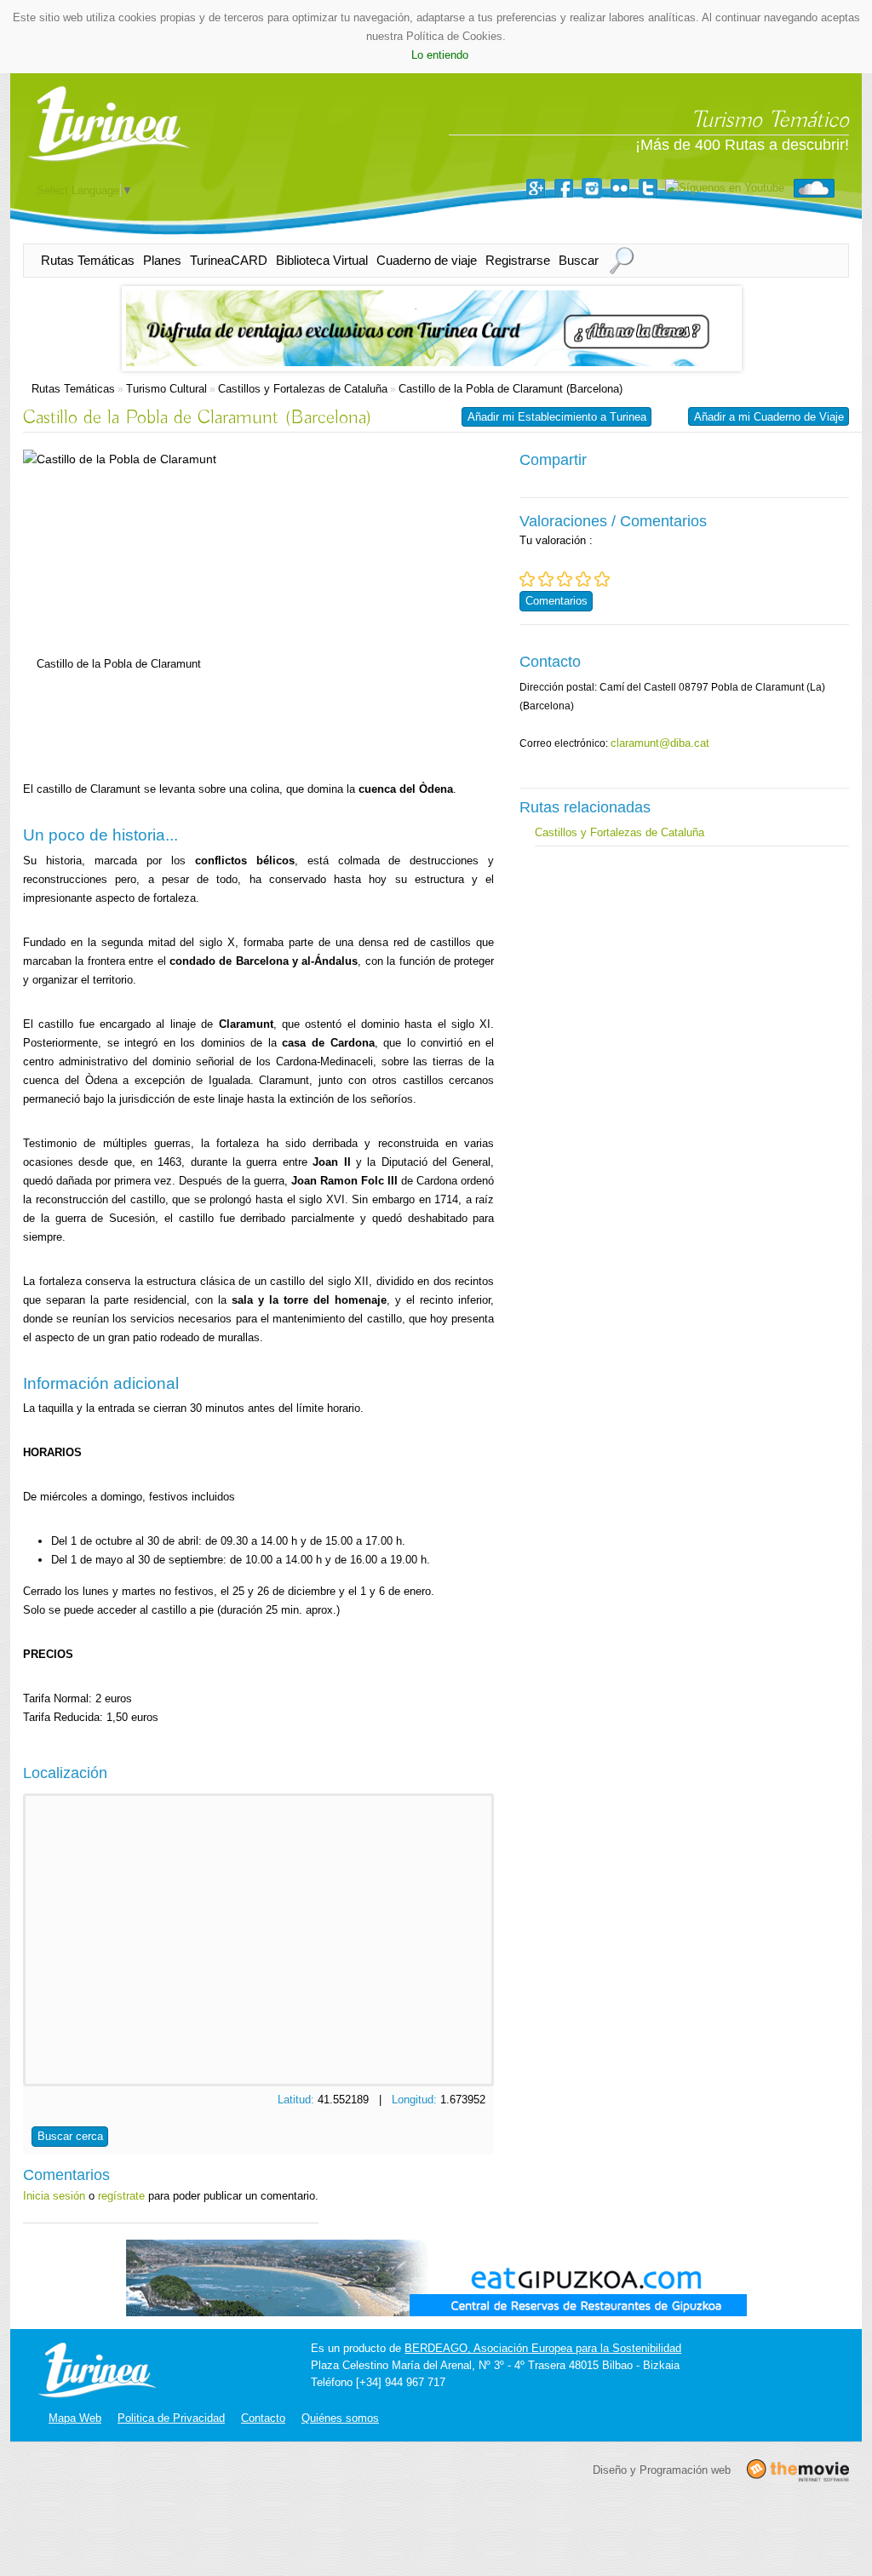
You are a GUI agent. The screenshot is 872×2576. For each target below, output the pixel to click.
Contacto (263, 2418)
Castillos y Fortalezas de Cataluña (303, 389)
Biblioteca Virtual (322, 260)
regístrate (121, 2196)
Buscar (579, 260)
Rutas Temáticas (88, 260)
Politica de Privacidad (171, 2418)
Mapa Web (75, 2418)
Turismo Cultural (166, 389)
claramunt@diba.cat (660, 743)
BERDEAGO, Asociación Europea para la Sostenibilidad (543, 2348)
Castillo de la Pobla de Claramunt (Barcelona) (511, 389)
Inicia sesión (54, 2196)
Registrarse (518, 260)
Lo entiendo (440, 55)
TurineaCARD (229, 260)
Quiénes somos (340, 2418)
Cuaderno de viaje (427, 260)
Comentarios (556, 601)
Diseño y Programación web (662, 2469)
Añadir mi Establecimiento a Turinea (557, 417)
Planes (162, 260)
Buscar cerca (70, 2136)
